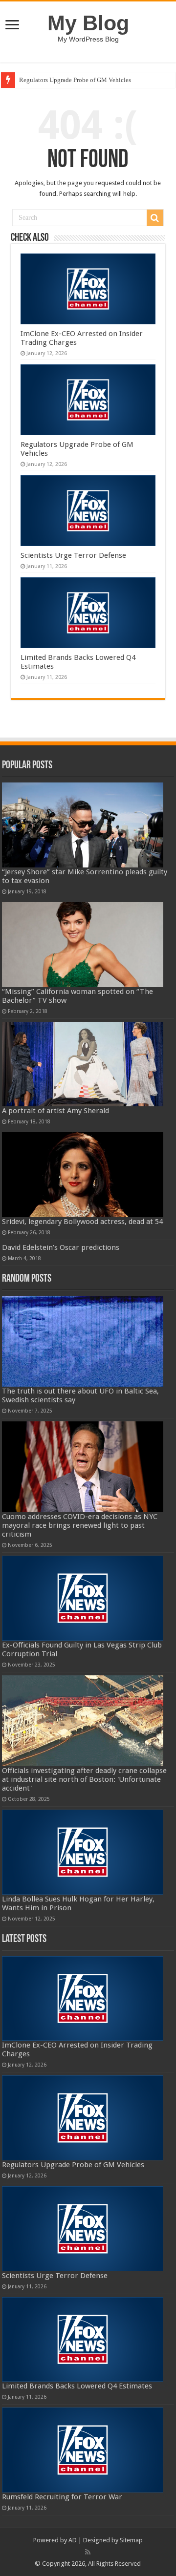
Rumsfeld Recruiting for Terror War (62, 2497)
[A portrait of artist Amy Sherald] (83, 1064)
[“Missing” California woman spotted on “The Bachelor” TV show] (83, 945)
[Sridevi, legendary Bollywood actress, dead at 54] (83, 1175)
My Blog (88, 23)
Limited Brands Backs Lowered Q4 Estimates (77, 2386)
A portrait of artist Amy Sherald (55, 1111)
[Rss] (88, 2552)
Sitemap (131, 2540)
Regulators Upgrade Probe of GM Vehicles (75, 80)
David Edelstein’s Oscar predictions (61, 1247)
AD (73, 2540)
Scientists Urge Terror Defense (73, 555)
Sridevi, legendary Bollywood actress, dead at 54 (82, 1222)
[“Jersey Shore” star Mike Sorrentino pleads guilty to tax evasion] (83, 825)
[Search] (155, 218)
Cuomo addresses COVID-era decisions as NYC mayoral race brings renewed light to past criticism (80, 1525)
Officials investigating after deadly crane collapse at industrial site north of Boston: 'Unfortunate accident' (84, 1779)
